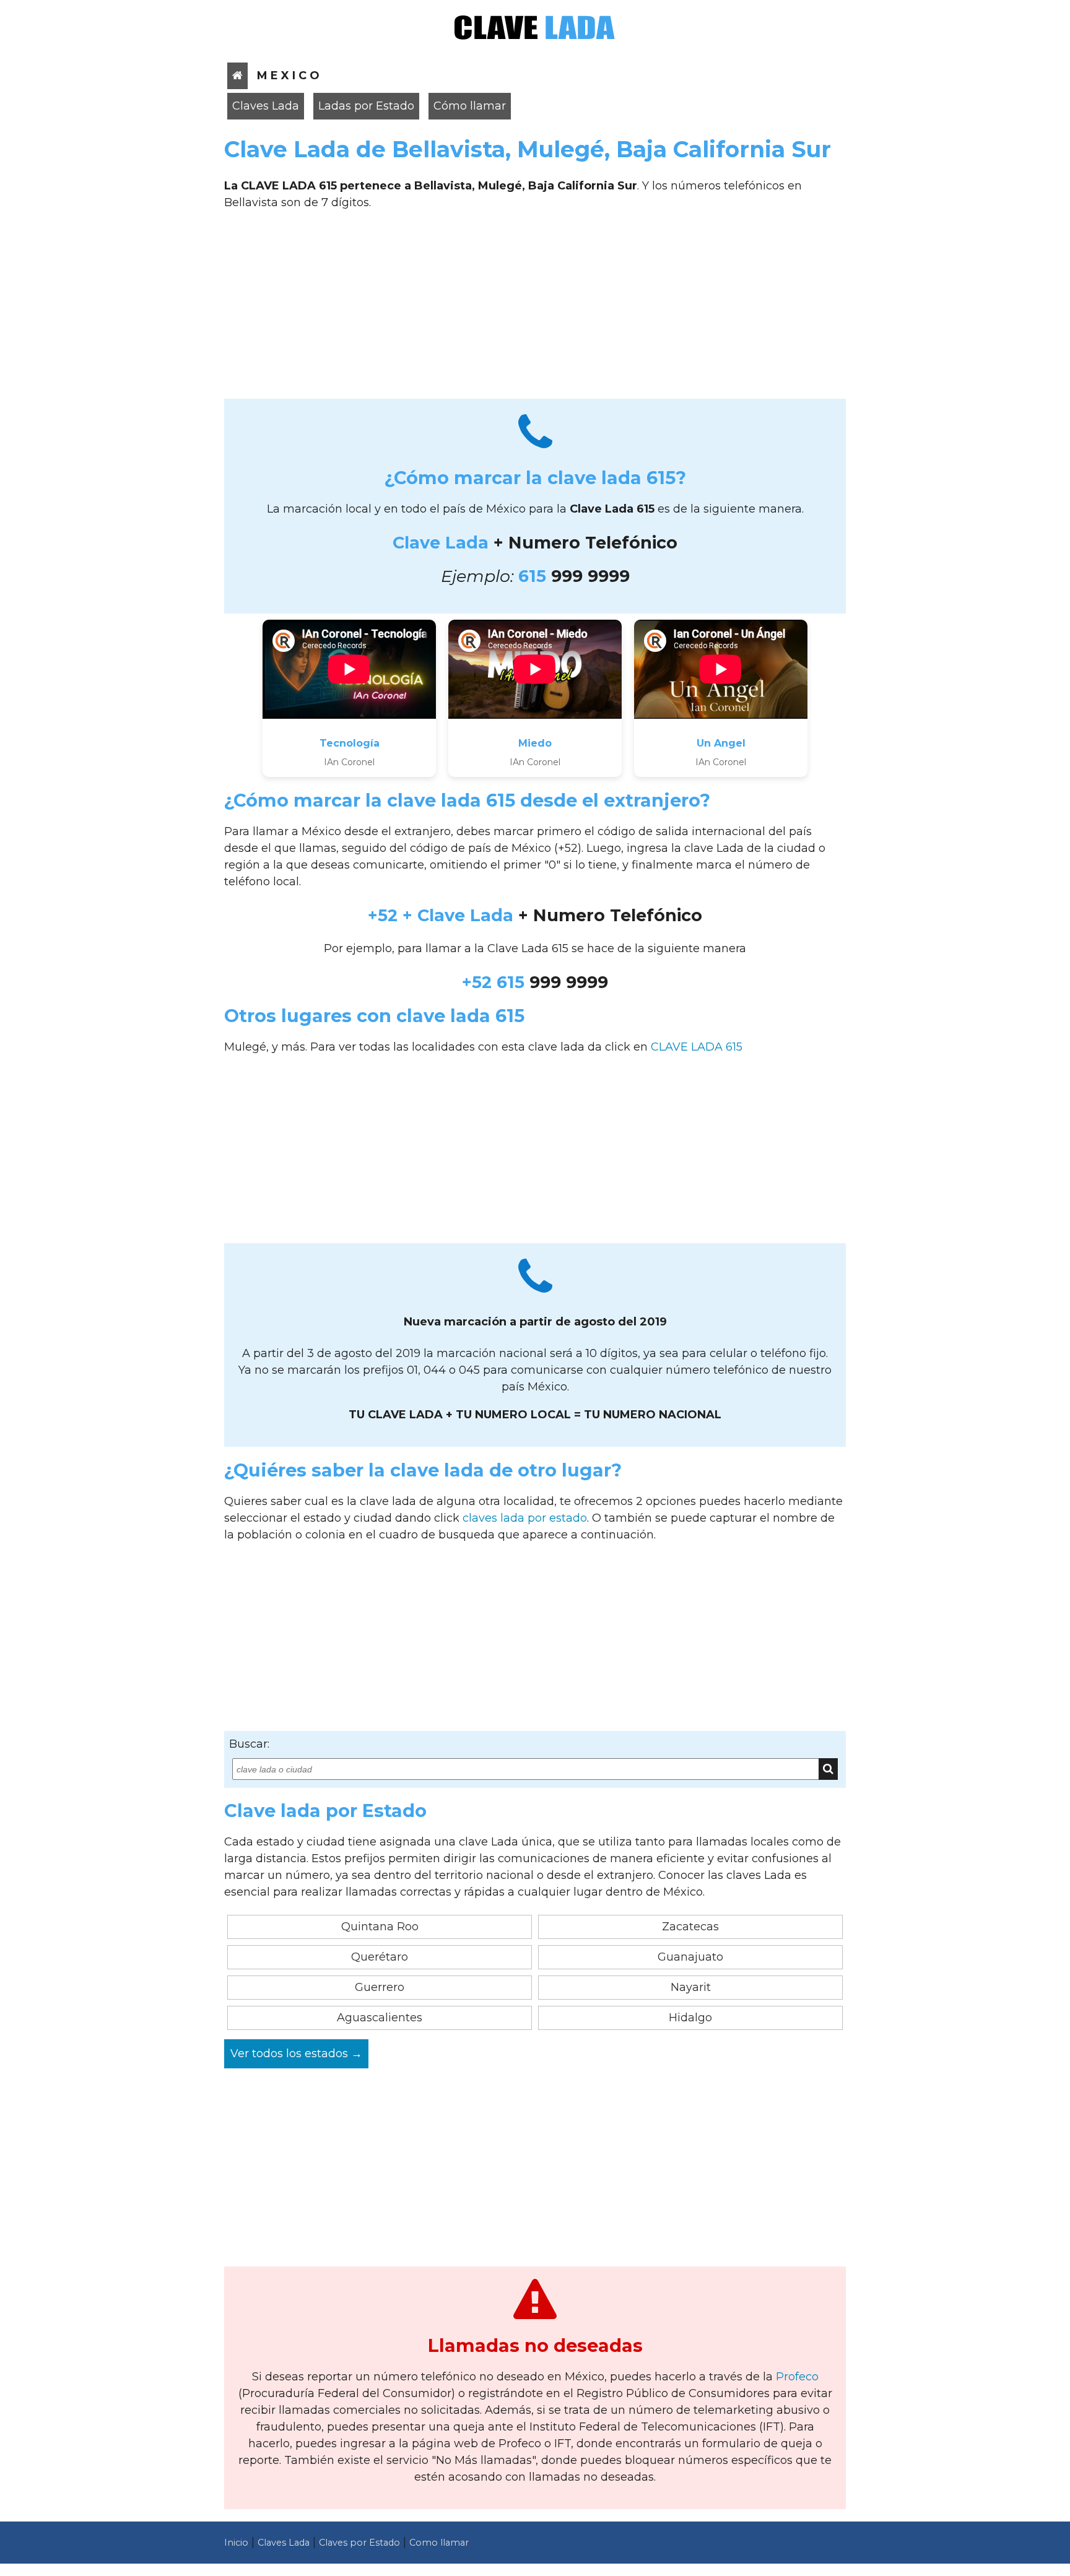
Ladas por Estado (366, 106)
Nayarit (691, 1987)
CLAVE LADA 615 (697, 1047)
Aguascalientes (380, 2018)
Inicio (236, 2543)
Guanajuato (690, 1957)
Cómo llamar (470, 106)
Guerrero (380, 1987)
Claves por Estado (359, 2543)
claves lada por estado (525, 1518)
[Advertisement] (535, 309)
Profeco (797, 2377)
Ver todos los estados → (296, 2053)
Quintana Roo (380, 1927)
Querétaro (380, 1957)
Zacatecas (690, 1927)
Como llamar (439, 2543)
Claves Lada (266, 106)
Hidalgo (690, 2018)
